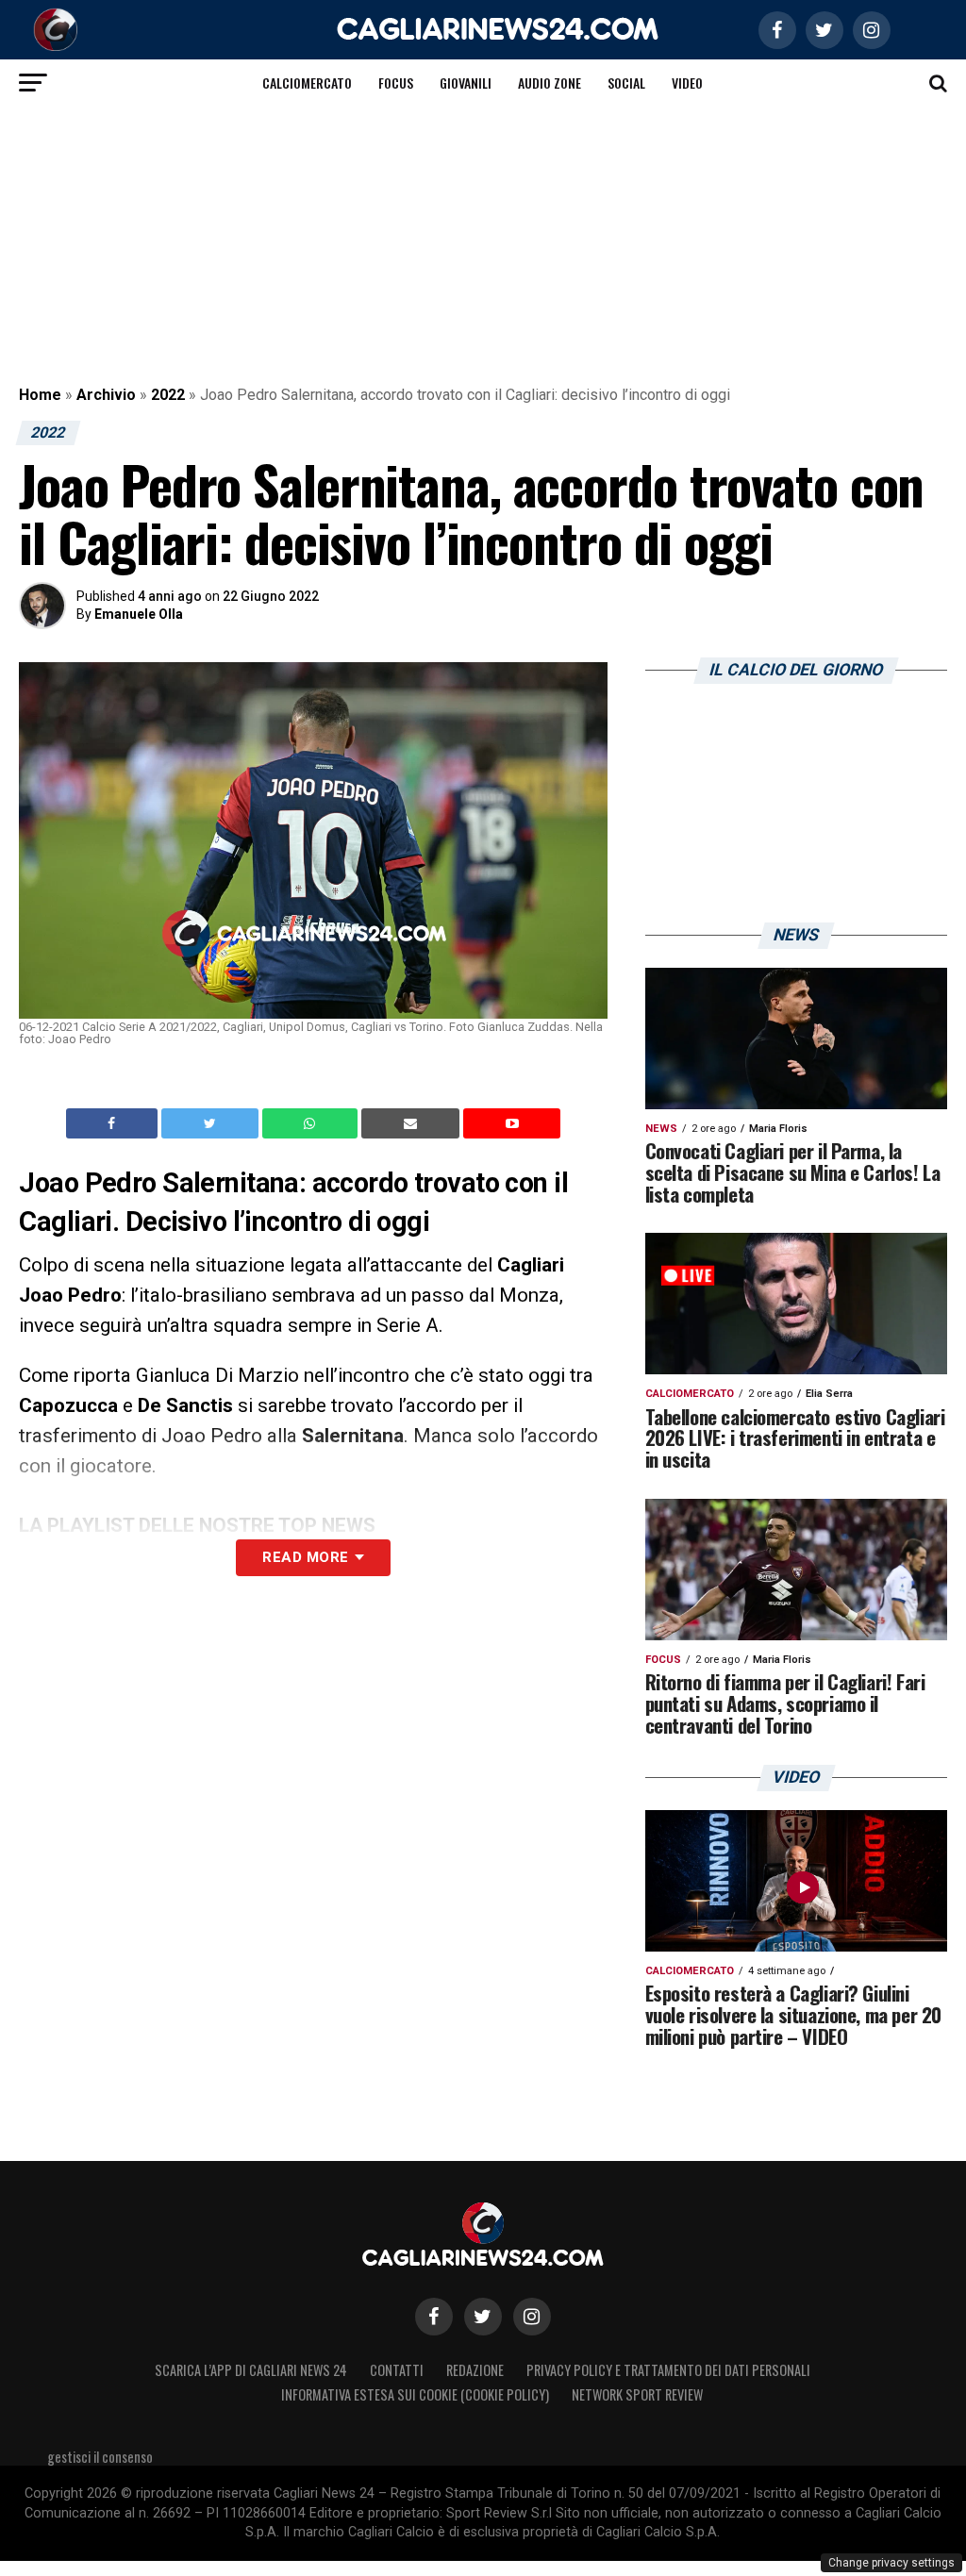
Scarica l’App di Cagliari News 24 (251, 2370)
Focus (396, 83)
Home (40, 395)
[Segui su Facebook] (434, 2317)
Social (626, 83)
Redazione (475, 2370)
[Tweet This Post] (212, 1123)
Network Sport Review (637, 2394)
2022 (168, 395)
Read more (305, 1557)
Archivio (106, 395)
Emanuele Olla (139, 614)
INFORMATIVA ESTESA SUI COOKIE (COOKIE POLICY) (415, 2394)
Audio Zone (550, 83)
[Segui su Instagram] (532, 2317)
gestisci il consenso (100, 2457)
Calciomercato (307, 83)
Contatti (397, 2370)
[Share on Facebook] (114, 1123)
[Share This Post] (312, 1123)
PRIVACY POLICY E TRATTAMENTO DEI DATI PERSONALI (668, 2370)
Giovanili (466, 83)
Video (687, 83)
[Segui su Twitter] (483, 2317)
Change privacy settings (891, 2563)
